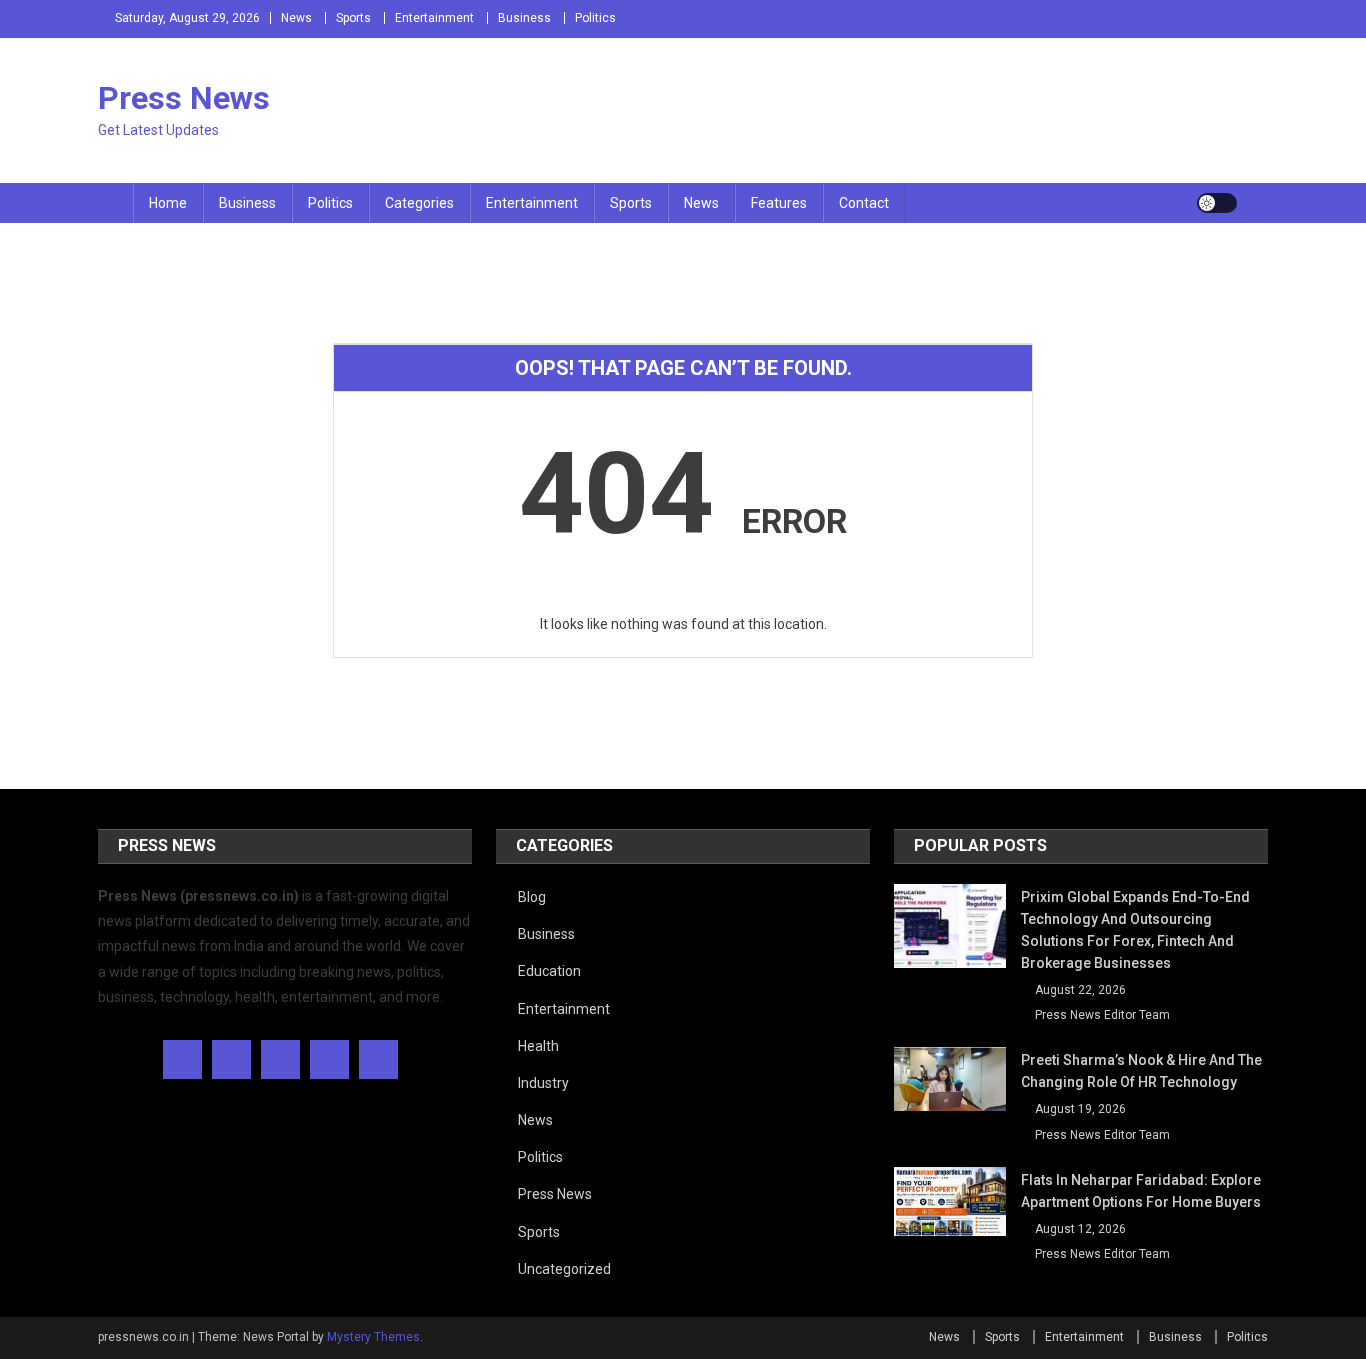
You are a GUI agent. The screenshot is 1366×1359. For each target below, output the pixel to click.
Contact (864, 203)
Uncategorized (564, 1269)
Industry (543, 1083)
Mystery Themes (373, 1337)
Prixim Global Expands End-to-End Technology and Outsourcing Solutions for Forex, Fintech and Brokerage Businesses (1135, 930)
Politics (595, 18)
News (296, 18)
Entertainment (434, 18)
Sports (353, 18)
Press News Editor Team (1102, 1015)
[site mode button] (1217, 203)
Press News (184, 98)
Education (549, 971)
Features (779, 203)
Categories (419, 203)
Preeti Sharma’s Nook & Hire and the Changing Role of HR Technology (1141, 1071)
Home (168, 203)
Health (538, 1046)
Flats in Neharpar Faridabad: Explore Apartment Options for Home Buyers (1141, 1191)
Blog (532, 897)
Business (524, 18)
